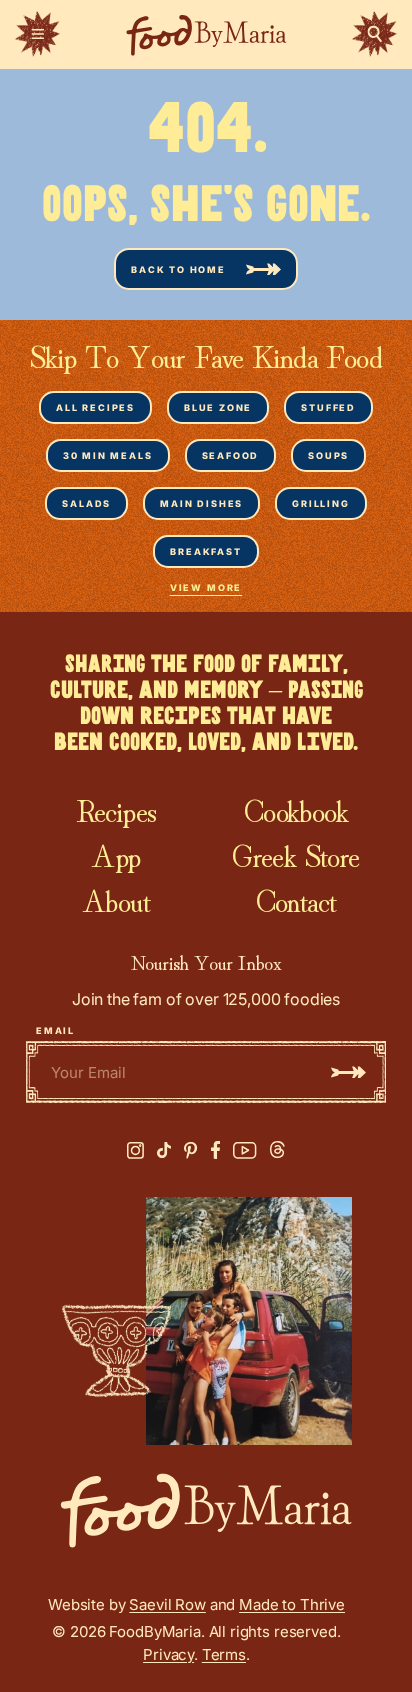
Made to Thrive (292, 1604)
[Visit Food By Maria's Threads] (277, 1150)
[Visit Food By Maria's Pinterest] (191, 1150)
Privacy (168, 1654)
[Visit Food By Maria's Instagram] (135, 1150)
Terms (224, 1654)
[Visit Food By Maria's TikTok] (164, 1150)
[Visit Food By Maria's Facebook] (215, 1150)
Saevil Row (167, 1604)
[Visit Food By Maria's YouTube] (245, 1150)
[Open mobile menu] (37, 34)
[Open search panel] (374, 34)
